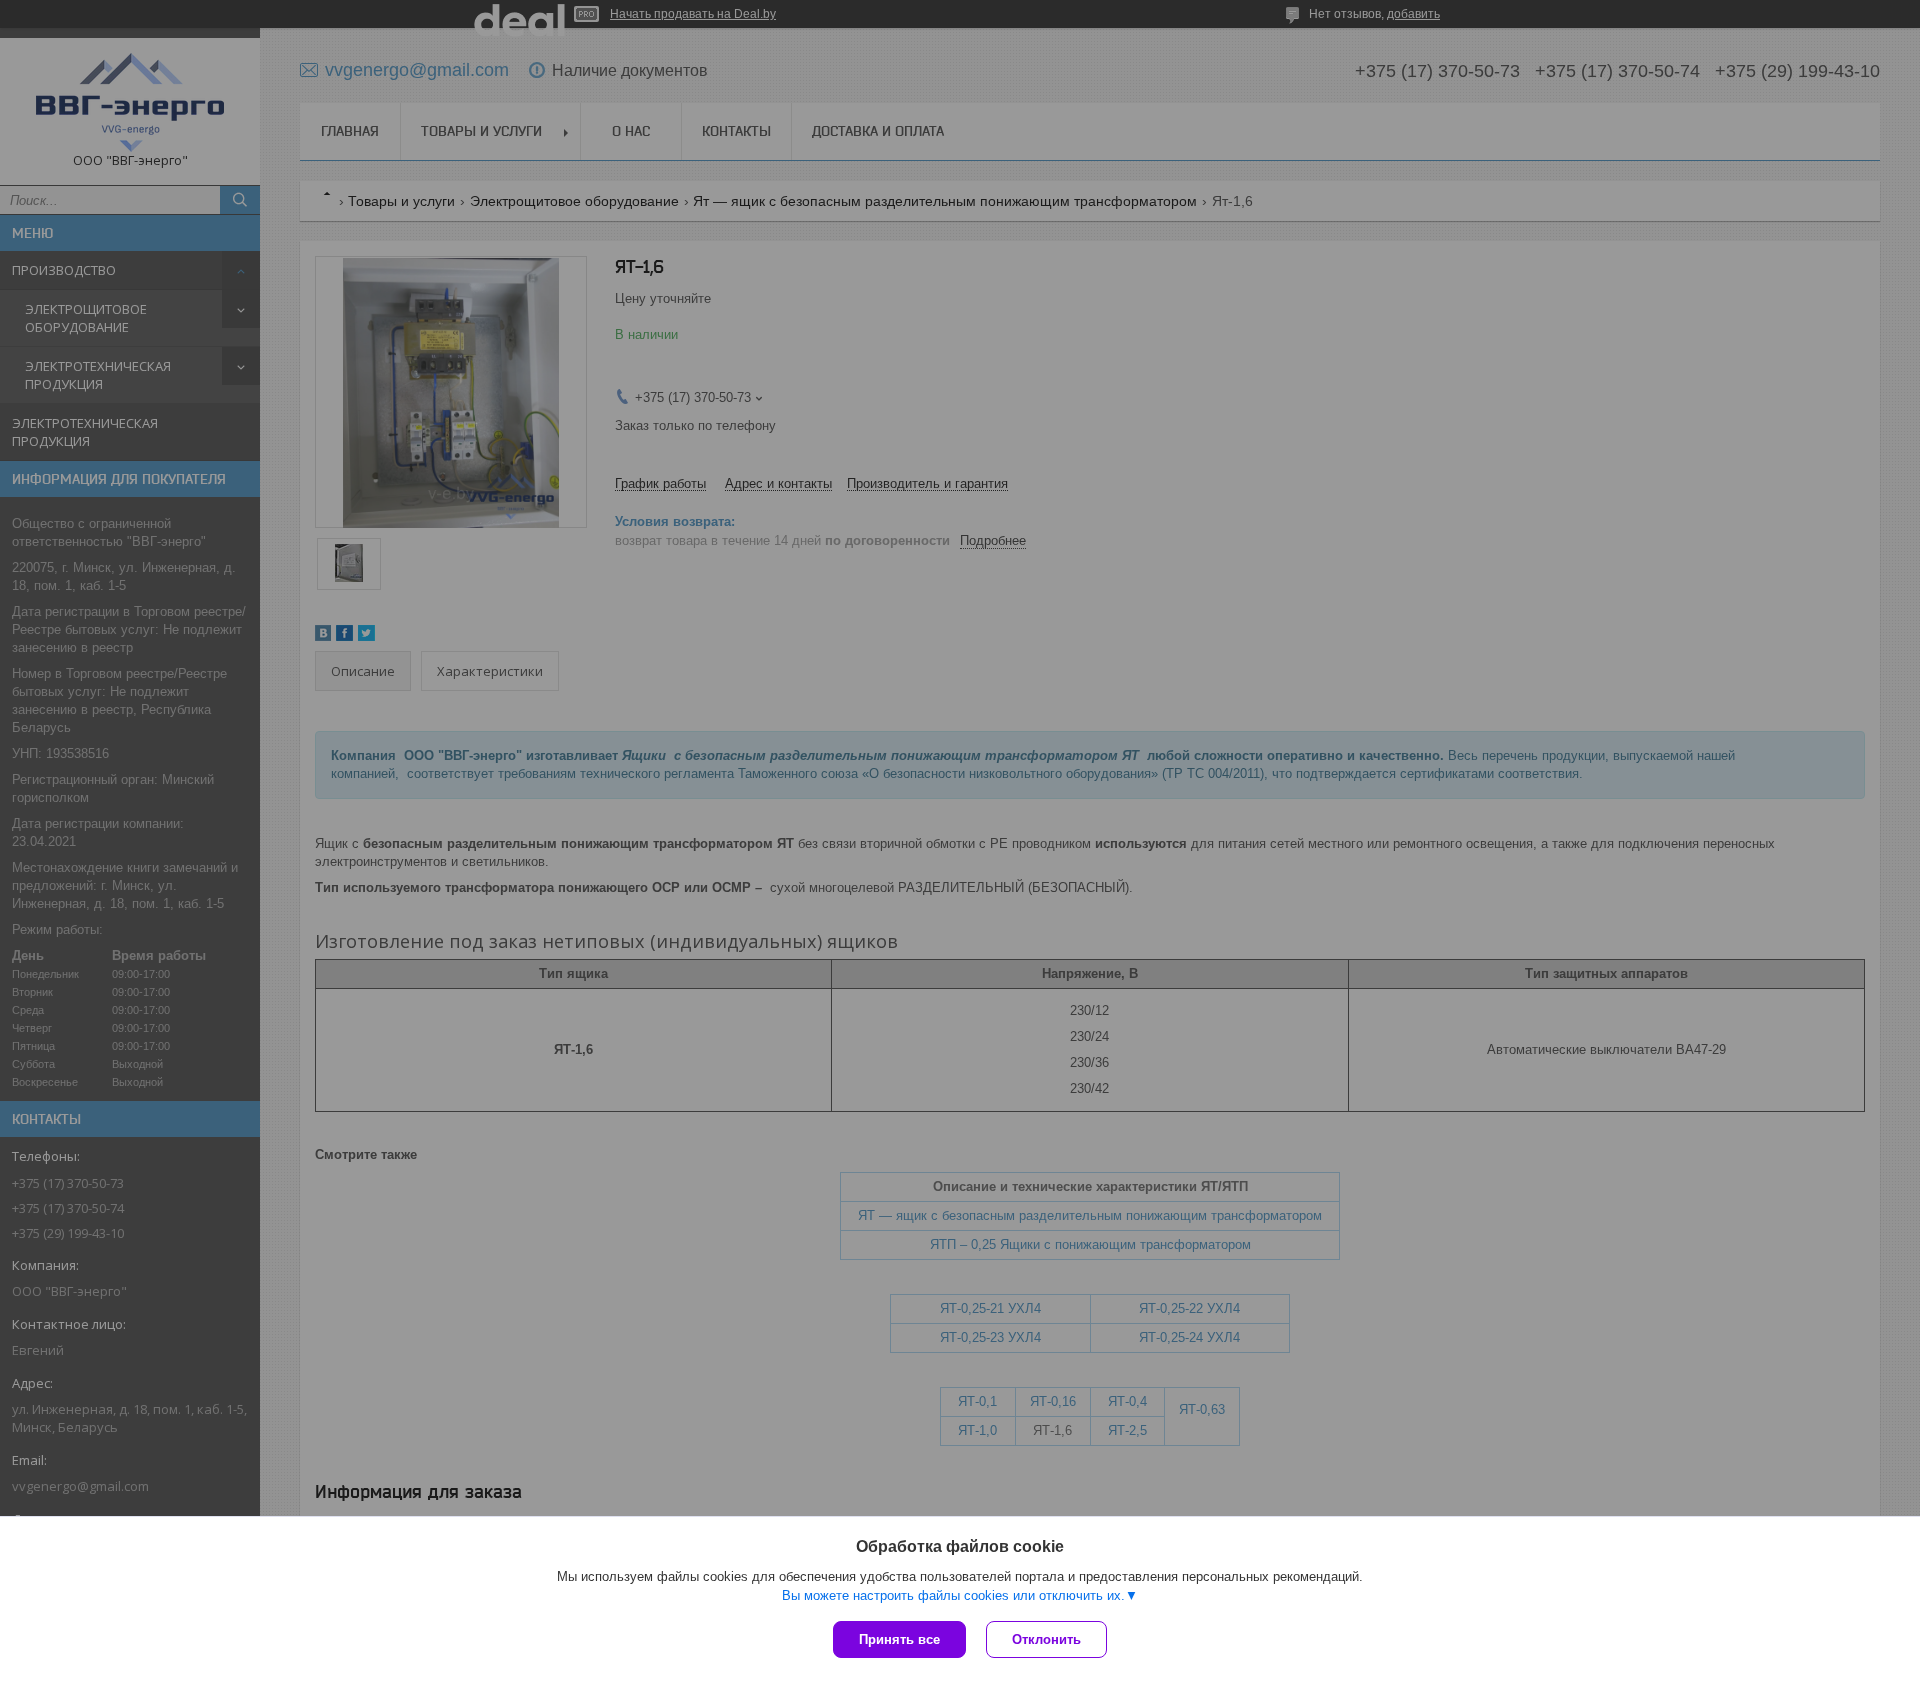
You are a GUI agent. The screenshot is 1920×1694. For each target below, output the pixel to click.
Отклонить (1046, 1639)
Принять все (899, 1639)
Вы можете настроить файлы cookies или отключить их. (953, 1595)
